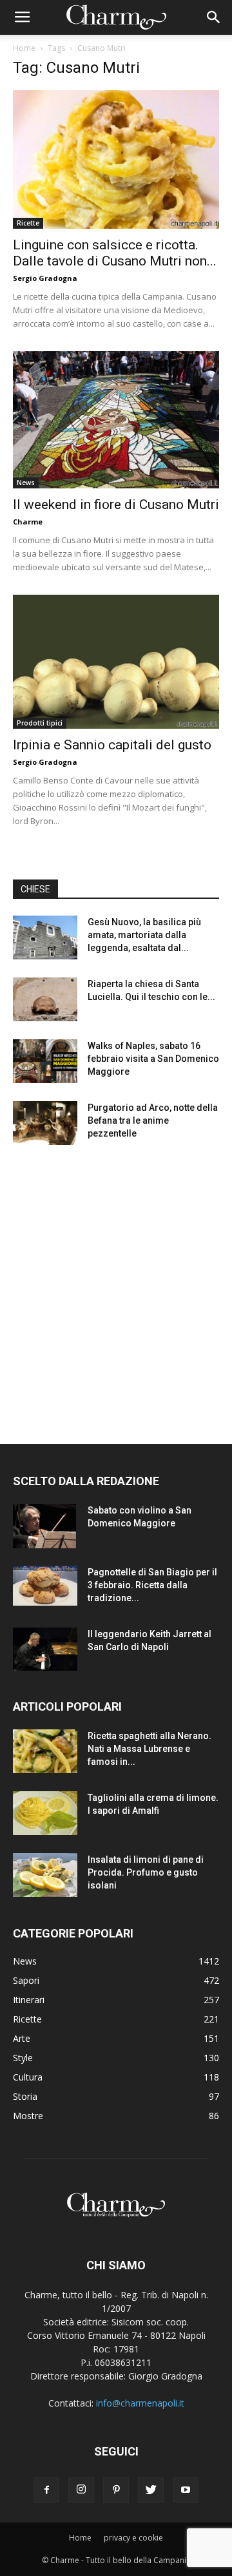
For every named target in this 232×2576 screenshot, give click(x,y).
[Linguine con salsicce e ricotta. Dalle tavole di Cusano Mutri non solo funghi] (116, 159)
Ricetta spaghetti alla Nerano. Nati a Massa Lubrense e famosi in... (150, 1749)
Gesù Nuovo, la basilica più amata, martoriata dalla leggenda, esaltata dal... (144, 935)
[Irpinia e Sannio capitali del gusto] (116, 662)
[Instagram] (81, 2490)
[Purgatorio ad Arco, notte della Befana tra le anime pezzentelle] (45, 1123)
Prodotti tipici (40, 723)
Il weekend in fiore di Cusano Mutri (116, 505)
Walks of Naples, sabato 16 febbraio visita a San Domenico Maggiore (153, 1059)
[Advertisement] (116, 1283)
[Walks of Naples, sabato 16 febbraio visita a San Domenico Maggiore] (45, 1062)
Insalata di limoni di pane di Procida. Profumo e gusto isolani (146, 1872)
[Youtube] (186, 2490)
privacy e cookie (133, 2538)
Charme (28, 522)
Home (24, 48)
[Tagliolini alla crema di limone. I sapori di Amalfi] (45, 1813)
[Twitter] (151, 2490)
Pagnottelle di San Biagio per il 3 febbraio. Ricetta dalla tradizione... (152, 1585)
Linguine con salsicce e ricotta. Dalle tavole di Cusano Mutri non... (115, 253)
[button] (214, 17)
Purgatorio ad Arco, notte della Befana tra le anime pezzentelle (153, 1120)
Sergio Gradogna (45, 278)
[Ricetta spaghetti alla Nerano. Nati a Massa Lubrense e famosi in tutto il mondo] (45, 1752)
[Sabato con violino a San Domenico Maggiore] (44, 1526)
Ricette (28, 223)
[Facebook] (46, 2490)
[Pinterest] (116, 2490)
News (26, 483)
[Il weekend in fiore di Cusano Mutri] (116, 420)
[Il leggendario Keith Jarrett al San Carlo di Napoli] (45, 1649)
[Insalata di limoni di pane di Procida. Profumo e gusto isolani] (45, 1875)
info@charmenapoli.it (140, 2403)
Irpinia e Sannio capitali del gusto (112, 745)
